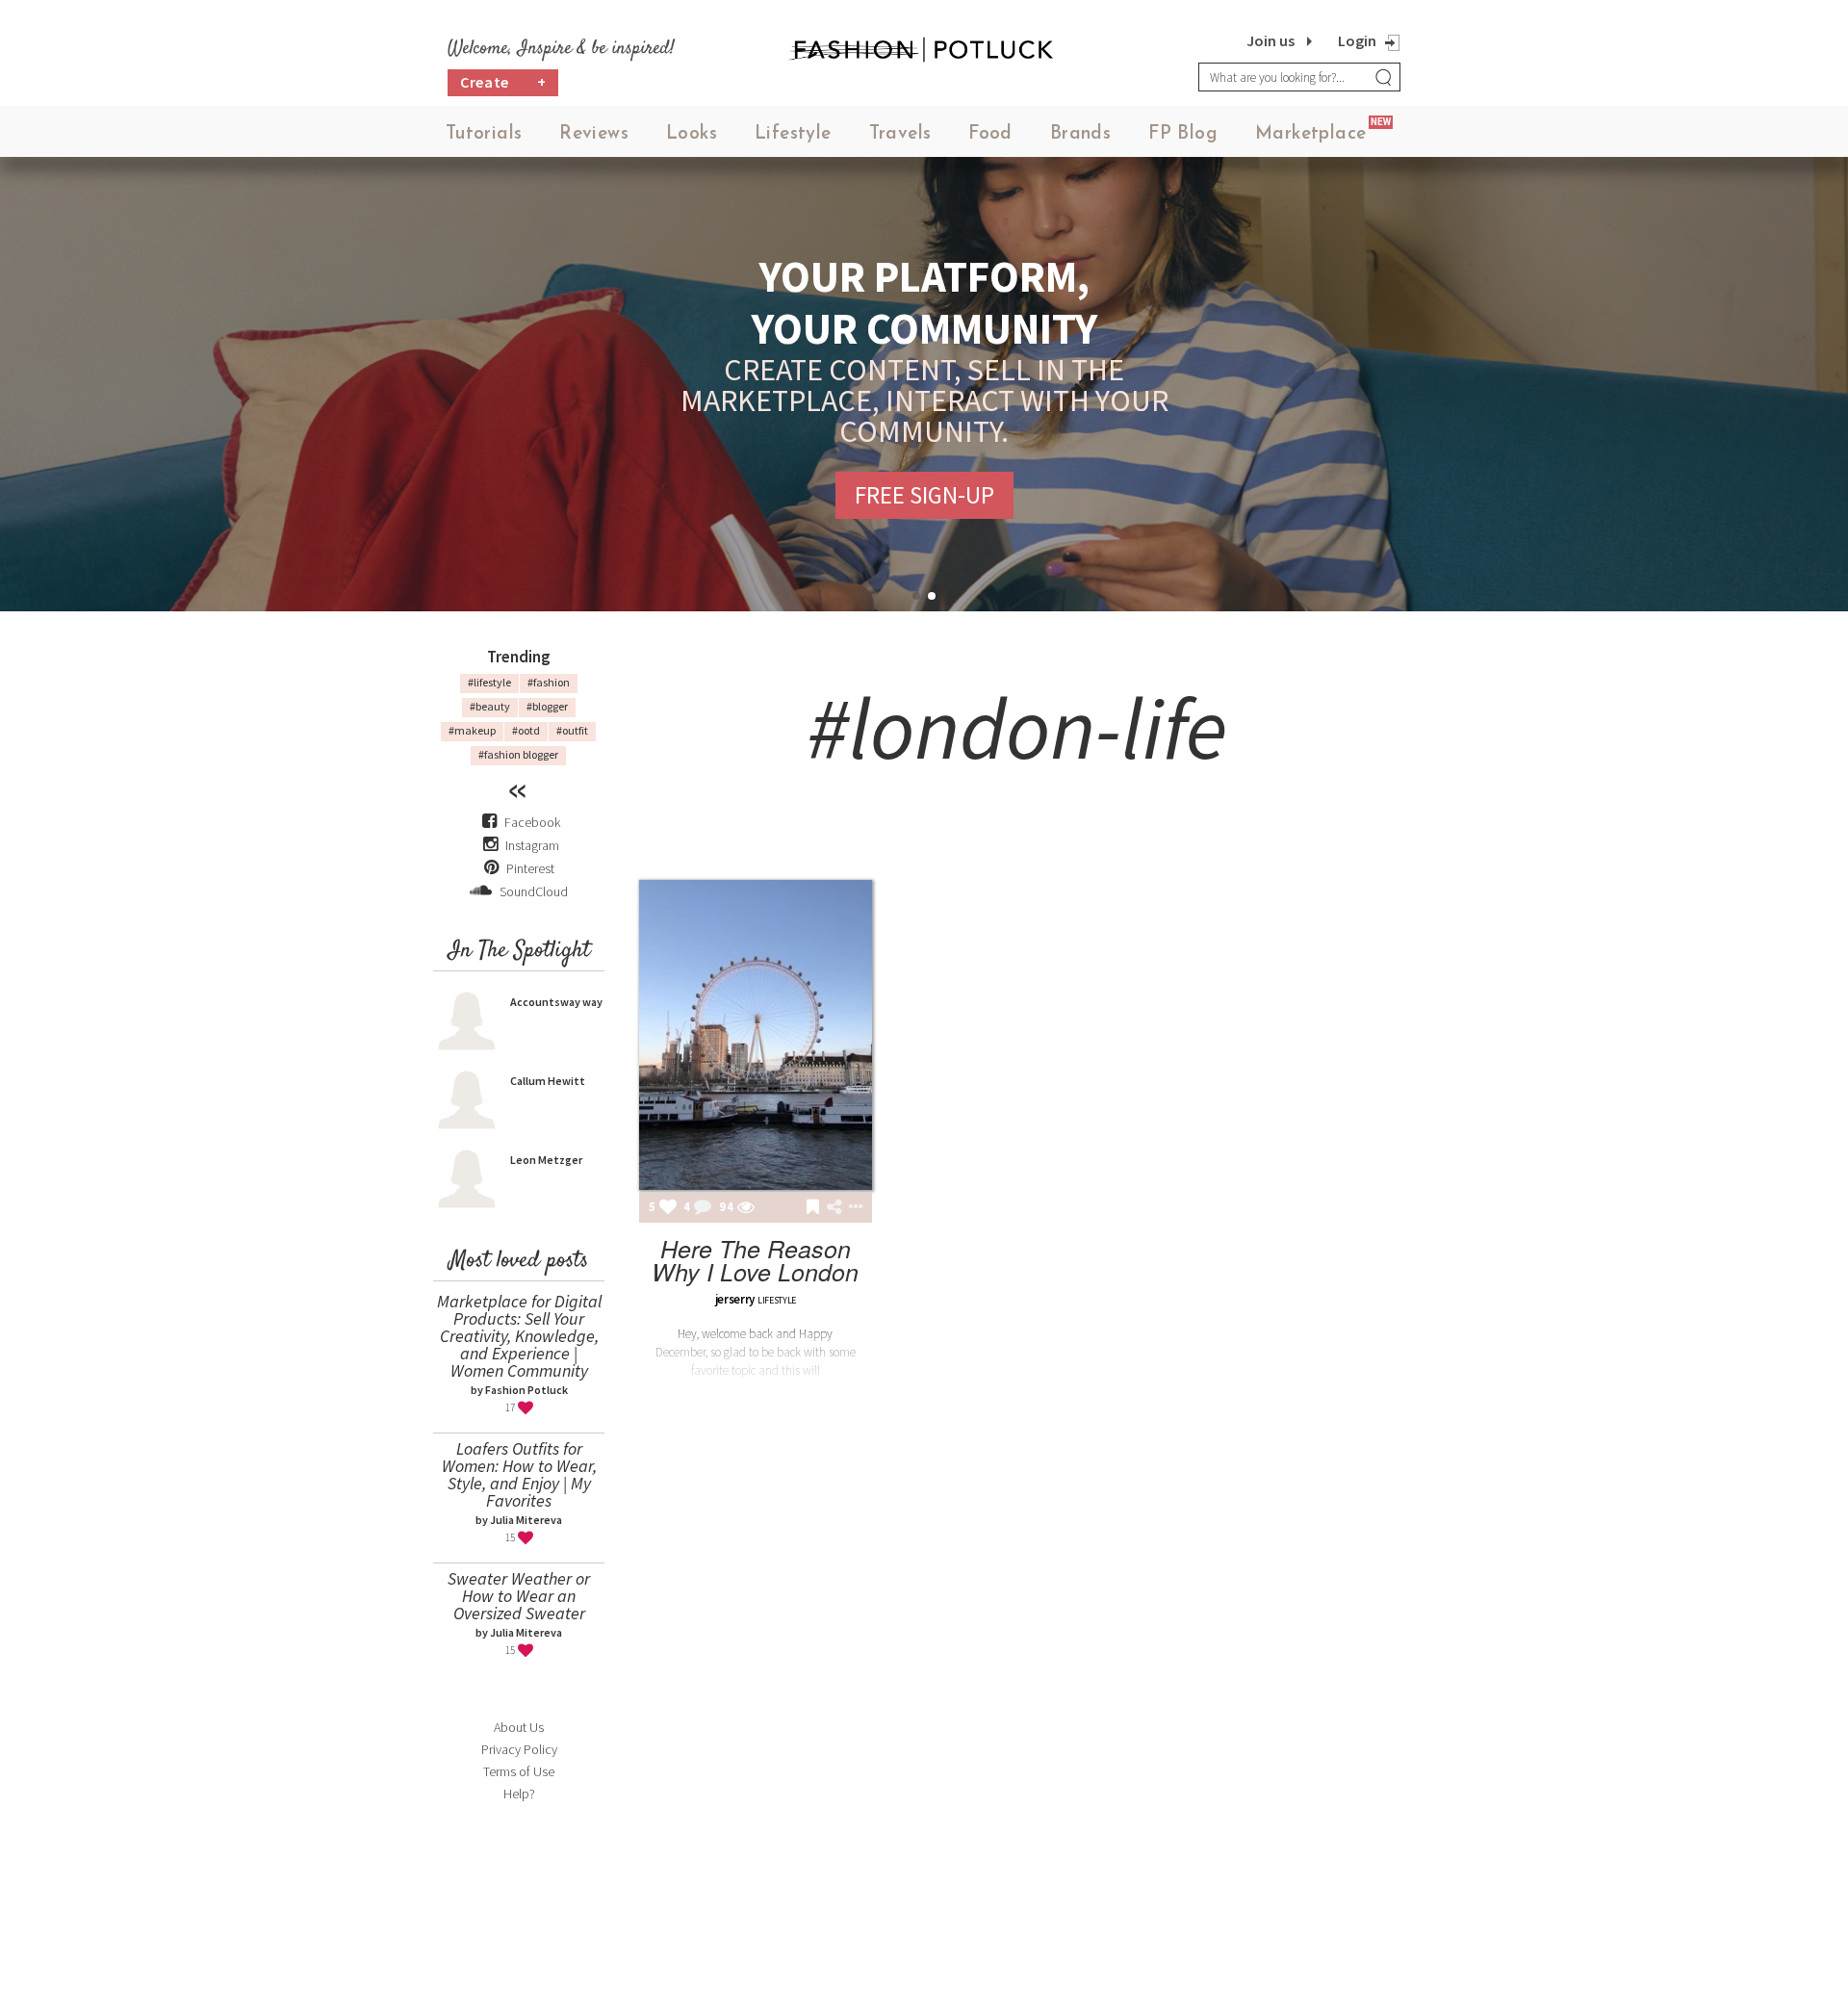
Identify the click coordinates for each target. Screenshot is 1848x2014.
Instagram (532, 845)
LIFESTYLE (777, 1300)
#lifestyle (489, 682)
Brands (1080, 134)
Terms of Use (519, 1771)
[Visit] (746, 1208)
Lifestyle (793, 134)
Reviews (594, 134)
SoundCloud (532, 891)
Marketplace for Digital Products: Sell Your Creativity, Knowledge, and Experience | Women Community (519, 1336)
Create (503, 82)
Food (990, 134)
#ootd (526, 730)
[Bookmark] (813, 1208)
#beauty (490, 706)
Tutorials (484, 134)
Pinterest (529, 868)
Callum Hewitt (548, 1081)
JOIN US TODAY (924, 479)
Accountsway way (556, 1002)
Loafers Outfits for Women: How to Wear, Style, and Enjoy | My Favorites (519, 1474)
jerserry (735, 1299)
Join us (1270, 40)
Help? (519, 1794)
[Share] (834, 1207)
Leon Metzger (546, 1160)
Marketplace (1310, 134)
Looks (692, 134)
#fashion (549, 682)
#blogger (547, 706)
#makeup (472, 730)
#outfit (572, 730)
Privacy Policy (519, 1749)
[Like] (668, 1208)
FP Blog (1183, 134)
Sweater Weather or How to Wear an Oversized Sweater (519, 1596)
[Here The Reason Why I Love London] (756, 1035)
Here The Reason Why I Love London (755, 1260)
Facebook (532, 822)
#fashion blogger (518, 754)
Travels (900, 134)
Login (1357, 40)
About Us (519, 1727)
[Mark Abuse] (852, 1208)
